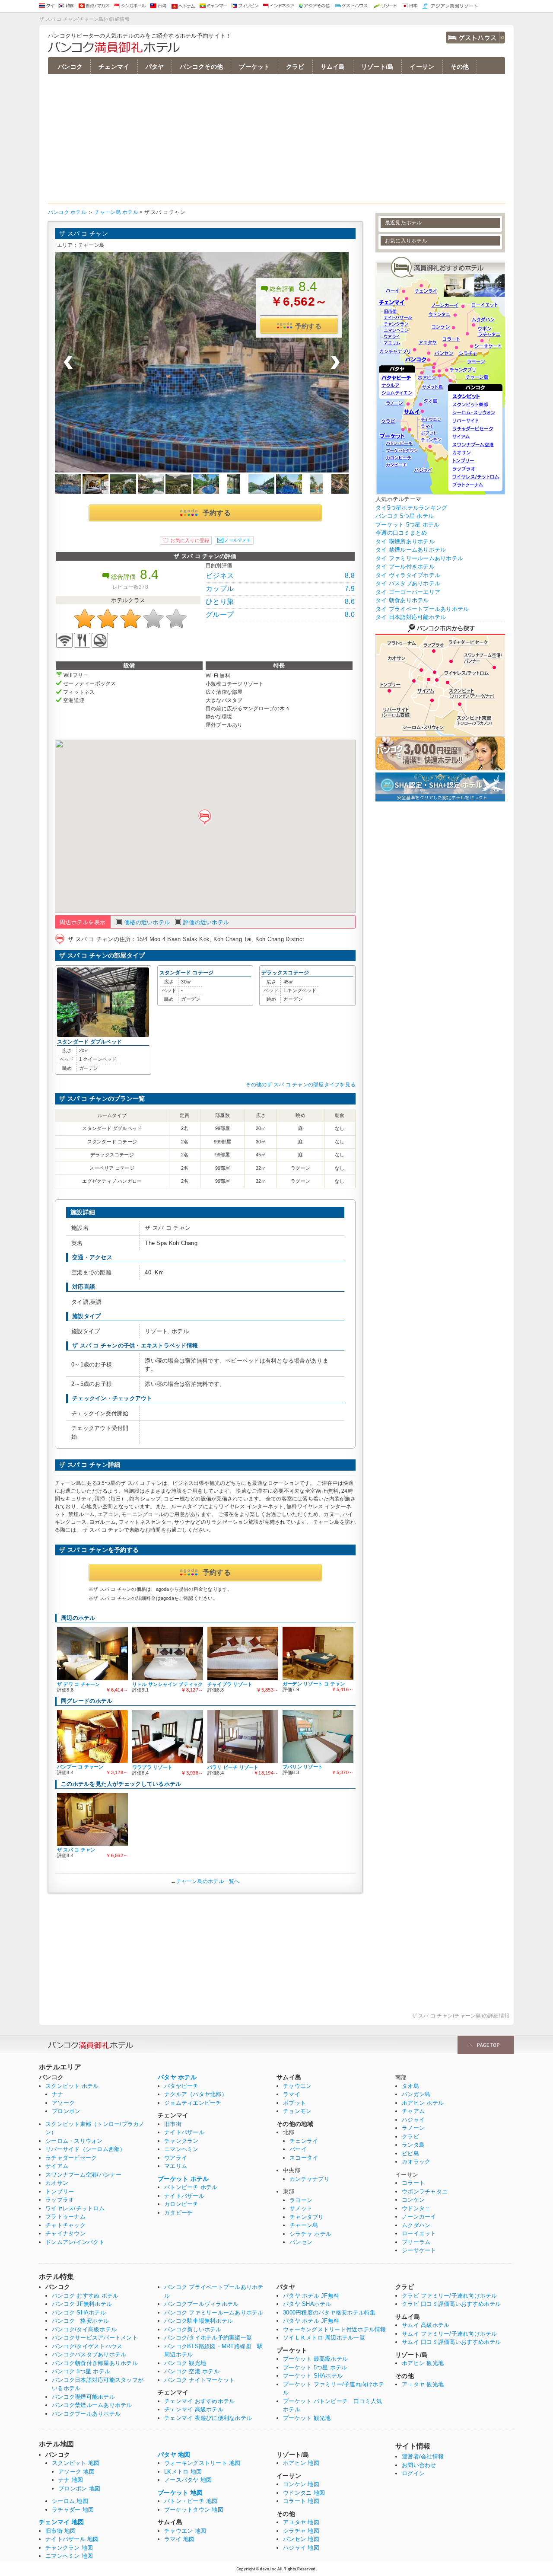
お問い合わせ (419, 2465)
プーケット (254, 67)
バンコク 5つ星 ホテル (405, 516)
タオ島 (410, 2086)
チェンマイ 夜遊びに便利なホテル (208, 2418)
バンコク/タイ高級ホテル (84, 2329)
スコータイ (304, 2158)
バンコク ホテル (67, 212)
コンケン (413, 2200)
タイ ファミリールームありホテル (419, 558)
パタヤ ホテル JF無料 (311, 2296)
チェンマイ (114, 67)
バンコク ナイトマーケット (199, 2380)
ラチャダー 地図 (73, 2510)
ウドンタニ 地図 (304, 2493)
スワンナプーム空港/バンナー (84, 2175)
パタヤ (155, 67)
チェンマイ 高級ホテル (194, 2409)
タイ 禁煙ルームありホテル (411, 550)
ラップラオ (60, 2200)
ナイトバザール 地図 (72, 2539)
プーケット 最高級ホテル (315, 2359)
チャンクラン (181, 2141)
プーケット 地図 (180, 2493)
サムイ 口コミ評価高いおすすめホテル (451, 2342)
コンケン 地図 (301, 2484)
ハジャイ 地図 (301, 2548)
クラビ (295, 67)
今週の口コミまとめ (401, 533)
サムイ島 (333, 67)
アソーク (63, 2103)
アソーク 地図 (76, 2472)
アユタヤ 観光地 (423, 2384)
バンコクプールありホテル (86, 2414)
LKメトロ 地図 (183, 2472)
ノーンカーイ (419, 2217)
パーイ (298, 2149)
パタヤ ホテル (177, 2077)
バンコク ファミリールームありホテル (214, 2313)
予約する (308, 326)
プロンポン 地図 (79, 2488)
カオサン (57, 2183)
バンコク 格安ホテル (81, 2321)
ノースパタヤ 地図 (188, 2480)
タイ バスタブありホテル (408, 583)
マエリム (176, 2166)
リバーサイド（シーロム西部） (86, 2149)
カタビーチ (178, 2213)
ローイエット (419, 2233)
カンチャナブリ (310, 2179)
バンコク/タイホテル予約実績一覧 (208, 2338)
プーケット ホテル (183, 2179)
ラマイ (292, 2094)
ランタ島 (413, 2145)
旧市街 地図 (61, 2531)
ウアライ (176, 2158)
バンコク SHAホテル (79, 2313)
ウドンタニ (416, 2208)
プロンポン (66, 2111)
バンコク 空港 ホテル (192, 2371)
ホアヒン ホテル (423, 2103)
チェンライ (304, 2141)
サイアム (57, 2166)
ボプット (294, 2103)
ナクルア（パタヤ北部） (196, 2094)
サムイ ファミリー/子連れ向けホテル (450, 2334)
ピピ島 (410, 2153)
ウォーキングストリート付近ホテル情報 (335, 2329)
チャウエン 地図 (185, 2531)
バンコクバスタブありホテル (89, 2354)
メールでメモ (237, 540)
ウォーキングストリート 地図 (202, 2463)
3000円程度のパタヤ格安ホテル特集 (329, 2313)
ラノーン (413, 2128)
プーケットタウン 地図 (194, 2510)
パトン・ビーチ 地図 (191, 2501)
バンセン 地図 (301, 2539)
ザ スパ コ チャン (84, 233)
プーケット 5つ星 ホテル (407, 525)
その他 (460, 67)
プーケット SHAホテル (313, 2376)
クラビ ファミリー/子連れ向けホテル (450, 2296)
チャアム (413, 2111)
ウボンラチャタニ (425, 2191)
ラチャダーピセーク (71, 2158)
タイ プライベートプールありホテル (422, 609)
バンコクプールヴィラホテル (201, 2304)
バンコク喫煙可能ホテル (83, 2397)
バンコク (70, 67)
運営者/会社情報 (423, 2456)
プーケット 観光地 (307, 2418)
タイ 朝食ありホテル (402, 600)
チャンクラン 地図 (69, 2548)
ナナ (58, 2094)
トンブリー (60, 2191)
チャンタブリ (307, 2217)
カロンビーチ (181, 2204)
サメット (301, 2208)
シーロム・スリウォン (74, 2141)
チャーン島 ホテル (116, 212)
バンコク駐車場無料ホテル (199, 2321)
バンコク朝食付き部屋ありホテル (95, 2363)
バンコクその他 (201, 67)
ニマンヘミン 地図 (69, 2556)
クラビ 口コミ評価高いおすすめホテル (451, 2304)
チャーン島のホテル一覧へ (208, 1881)
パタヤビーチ (181, 2086)
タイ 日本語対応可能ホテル (411, 617)
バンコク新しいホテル (193, 2329)
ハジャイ (413, 2120)
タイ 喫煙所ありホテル (405, 541)
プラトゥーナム (65, 2217)
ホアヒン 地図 (301, 2463)
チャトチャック (65, 2225)
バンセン (301, 2242)
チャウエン (297, 2086)
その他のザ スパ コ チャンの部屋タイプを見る (300, 1085)
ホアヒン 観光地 (423, 2363)
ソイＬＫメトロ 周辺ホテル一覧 (324, 2338)
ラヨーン (301, 2200)
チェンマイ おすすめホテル (199, 2401)
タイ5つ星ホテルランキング (411, 508)
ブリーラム (416, 2242)
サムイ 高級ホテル (426, 2325)
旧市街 (173, 2124)
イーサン (422, 67)
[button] (205, 817)
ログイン (413, 2473)
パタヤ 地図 (174, 2455)
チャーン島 (304, 2225)
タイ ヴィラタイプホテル (408, 575)
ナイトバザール (184, 2132)
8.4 (308, 286)
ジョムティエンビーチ (193, 2103)
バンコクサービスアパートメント (95, 2338)
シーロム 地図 (70, 2501)
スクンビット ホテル (72, 2086)
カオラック (416, 2162)
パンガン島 (416, 2094)
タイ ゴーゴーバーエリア (408, 592)
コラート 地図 (301, 2501)
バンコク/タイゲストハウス (87, 2346)
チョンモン (297, 2111)
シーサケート (419, 2250)
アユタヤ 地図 (301, 2522)
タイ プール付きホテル (405, 567)
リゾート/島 (378, 67)
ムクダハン (416, 2225)
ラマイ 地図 (180, 2539)
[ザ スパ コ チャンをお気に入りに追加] (186, 540)
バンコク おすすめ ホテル (85, 2296)
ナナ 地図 (71, 2480)
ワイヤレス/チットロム (75, 2208)
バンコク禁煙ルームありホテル (92, 2405)
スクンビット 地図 (76, 2463)
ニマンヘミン (181, 2149)
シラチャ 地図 (301, 2531)
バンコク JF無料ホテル (82, 2304)
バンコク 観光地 (185, 2363)
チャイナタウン (65, 2233)
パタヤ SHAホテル (307, 2304)
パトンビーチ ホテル (191, 2187)
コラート (413, 2183)
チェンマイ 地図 (61, 2522)
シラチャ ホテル (310, 2234)
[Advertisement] (276, 139)
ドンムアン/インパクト (75, 2242)
